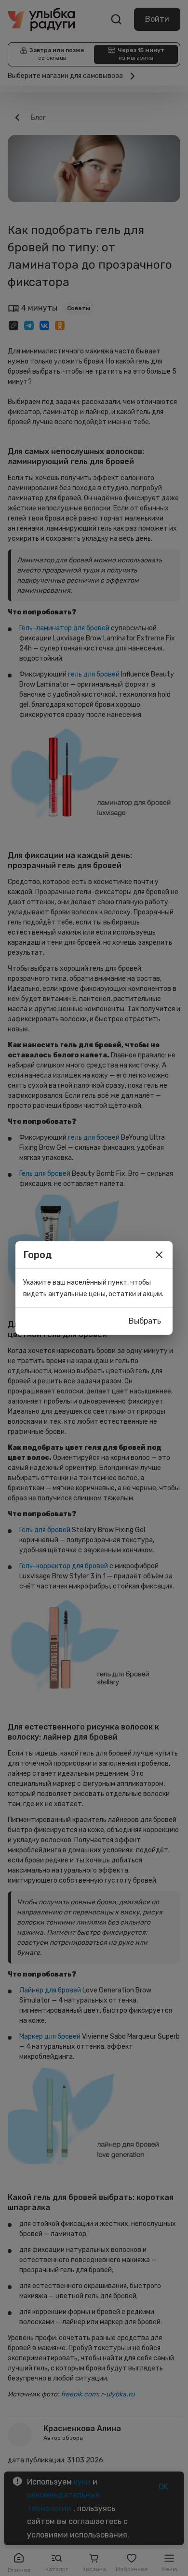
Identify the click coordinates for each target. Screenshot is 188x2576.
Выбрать (145, 1321)
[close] (159, 1255)
